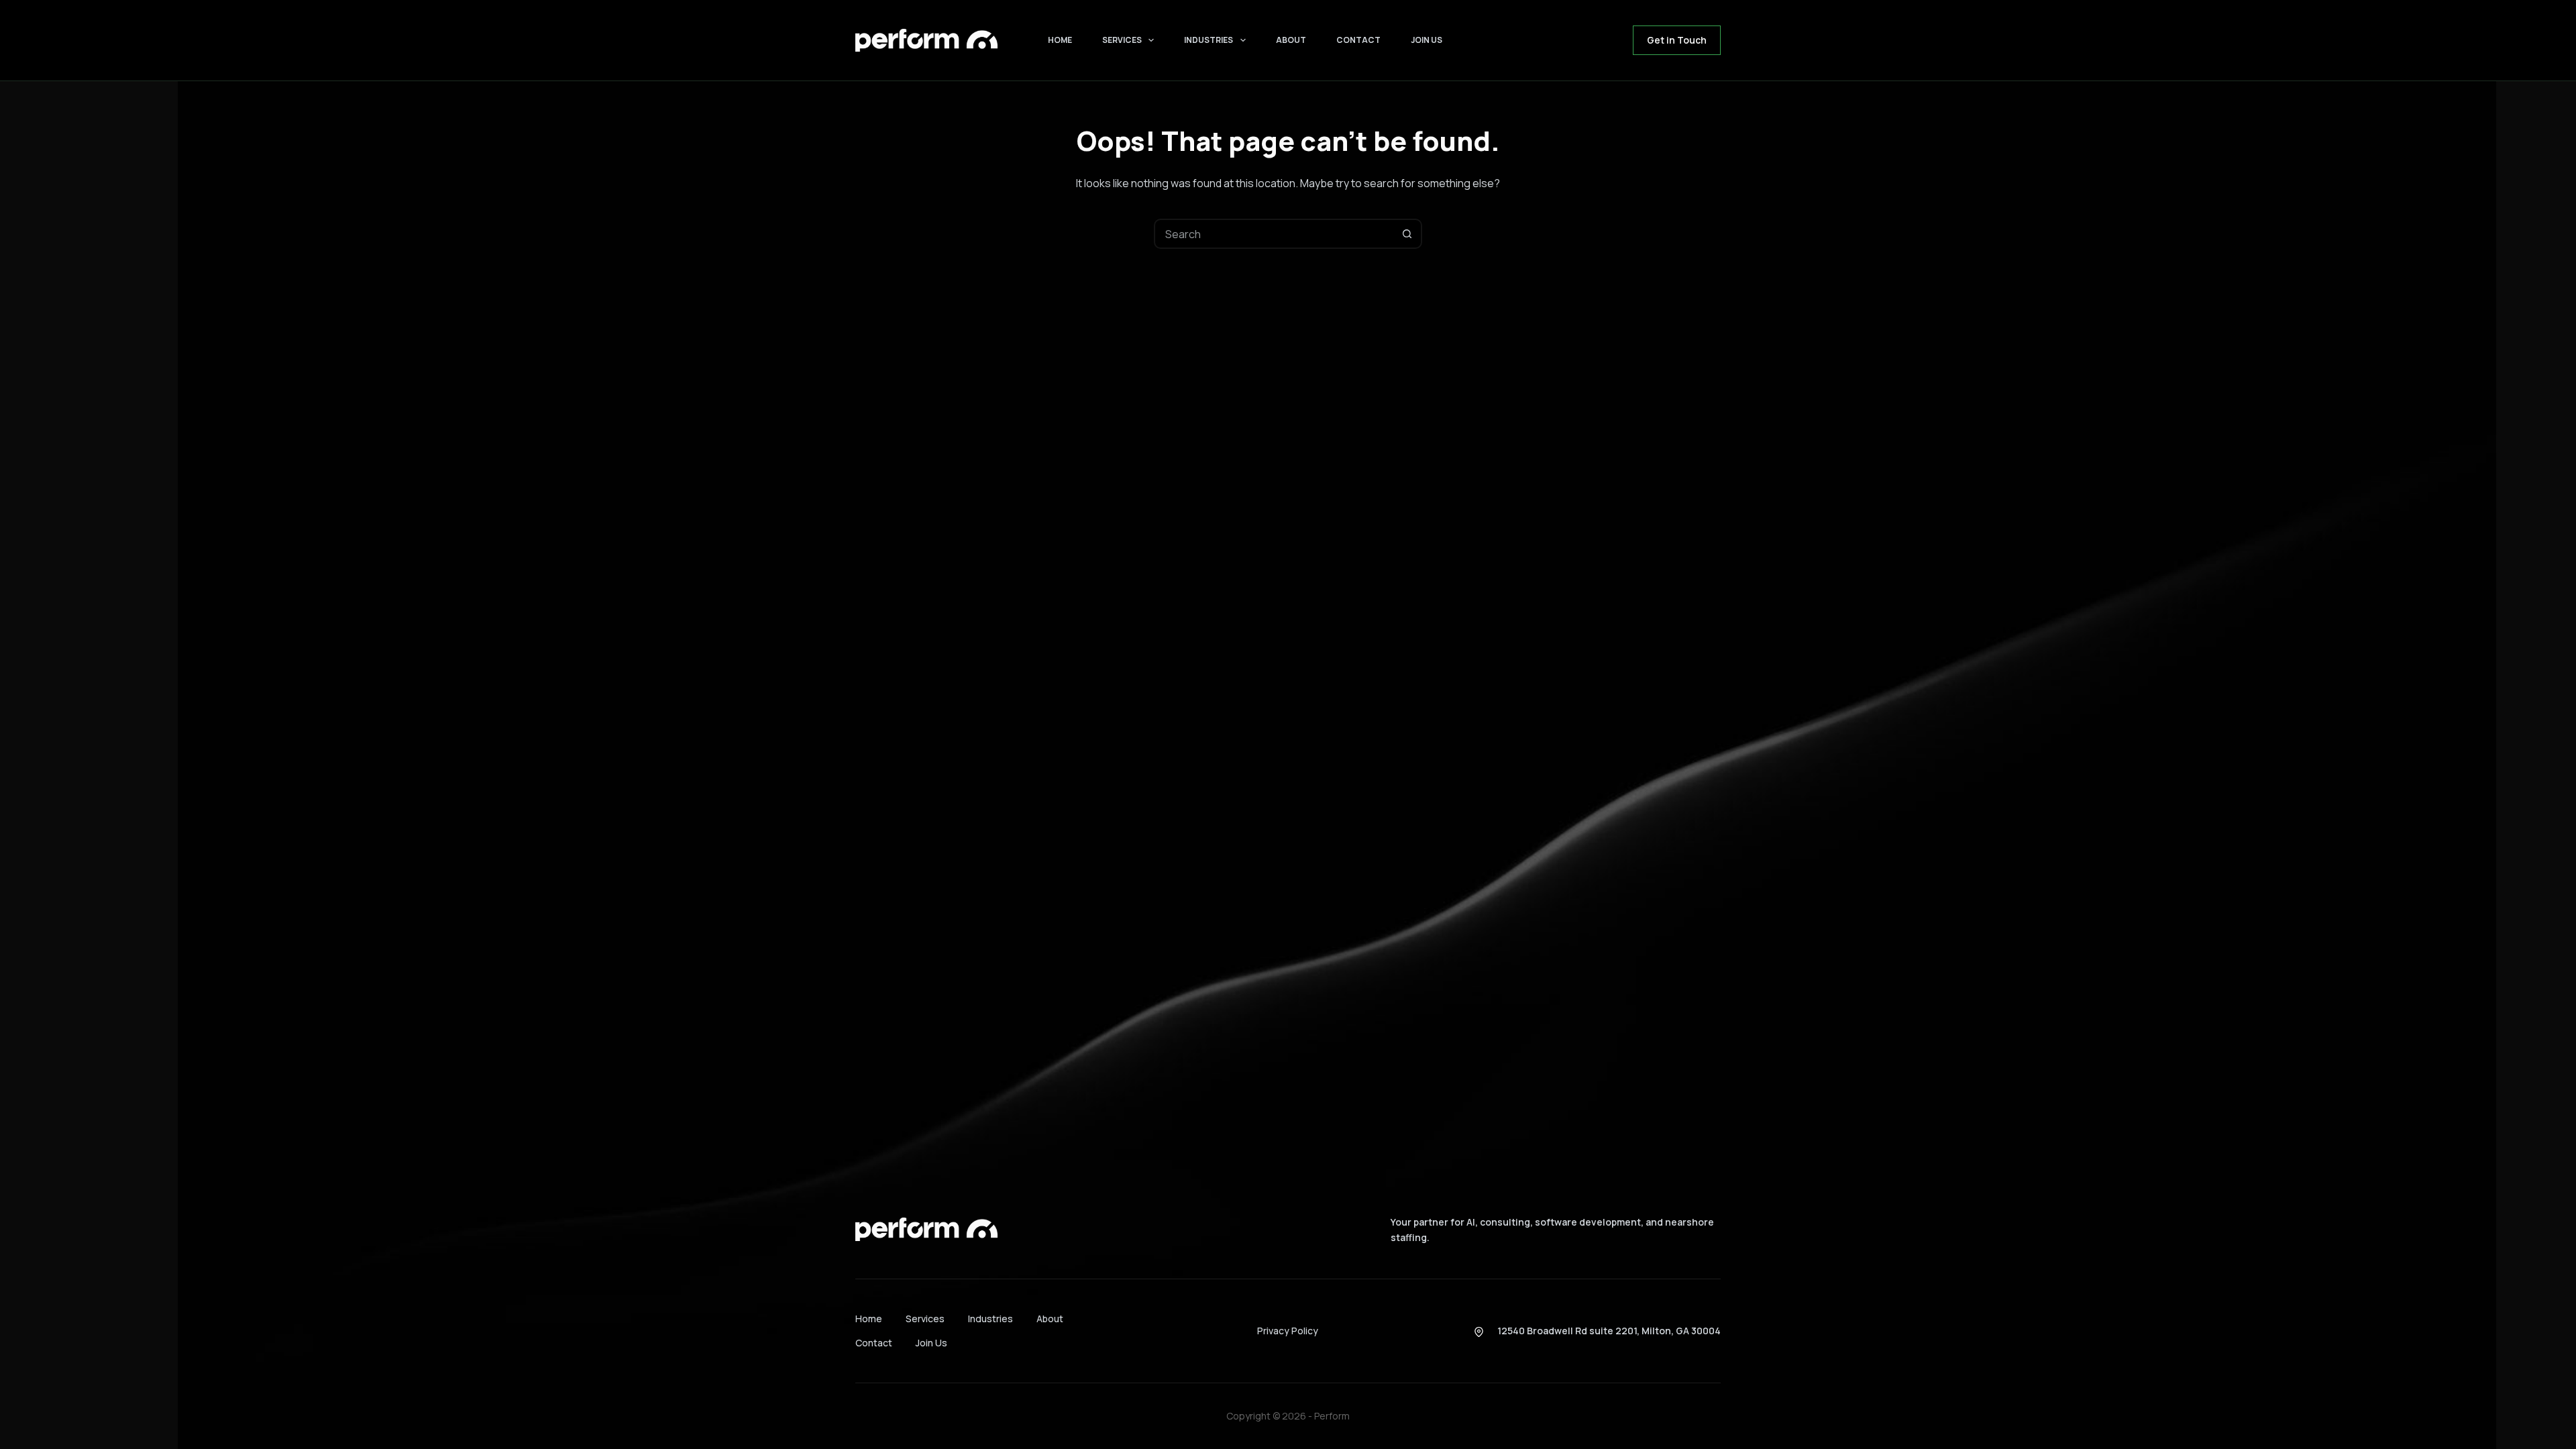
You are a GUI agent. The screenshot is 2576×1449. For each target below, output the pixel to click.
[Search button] (1407, 234)
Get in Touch (1677, 40)
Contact (1358, 40)
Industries (1209, 40)
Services (1122, 40)
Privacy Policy (1288, 1331)
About (1291, 40)
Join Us (1427, 40)
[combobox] (1274, 234)
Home (1060, 40)
